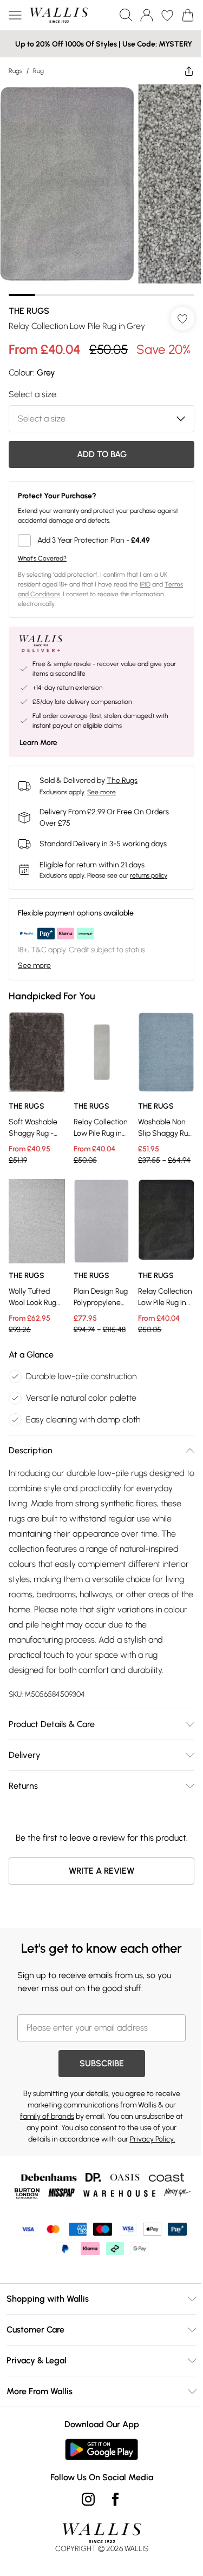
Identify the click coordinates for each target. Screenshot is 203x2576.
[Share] (189, 71)
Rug (38, 71)
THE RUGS (29, 311)
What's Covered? (42, 558)
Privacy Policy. (153, 2139)
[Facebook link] (115, 2499)
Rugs (15, 71)
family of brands (47, 2116)
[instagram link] (88, 2499)
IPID (145, 584)
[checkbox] (101, 541)
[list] (101, 190)
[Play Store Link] (101, 2449)
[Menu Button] (15, 15)
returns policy (149, 875)
